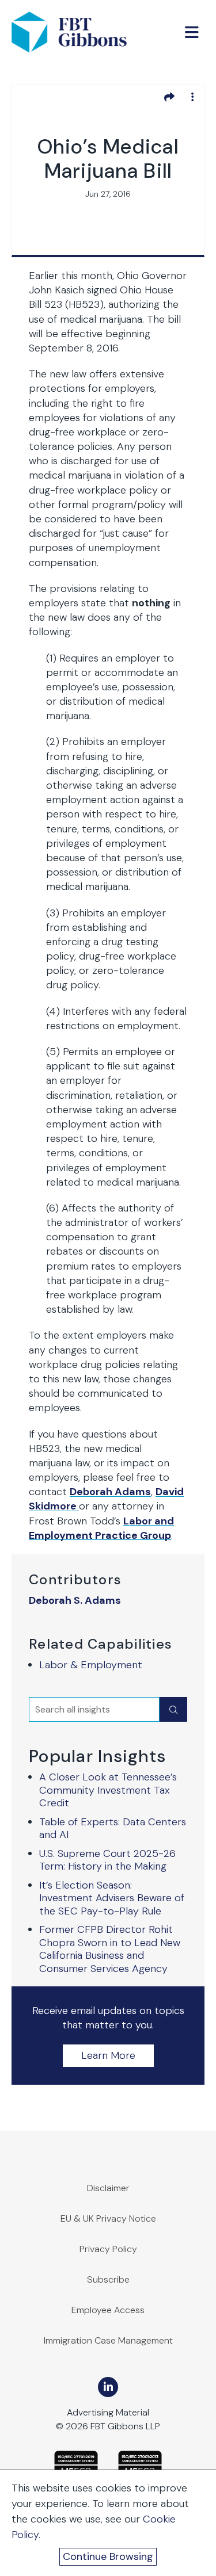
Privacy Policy (108, 2249)
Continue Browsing (108, 2556)
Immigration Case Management (108, 2340)
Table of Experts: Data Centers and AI (113, 1828)
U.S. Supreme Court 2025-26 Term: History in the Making (107, 1860)
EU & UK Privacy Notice (108, 2218)
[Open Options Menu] (192, 97)
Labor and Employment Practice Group (101, 1528)
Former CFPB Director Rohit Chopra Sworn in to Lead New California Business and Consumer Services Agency (110, 1949)
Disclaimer (108, 2188)
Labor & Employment (91, 1665)
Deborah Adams (110, 1492)
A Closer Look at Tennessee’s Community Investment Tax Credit (108, 1790)
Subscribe (108, 2279)
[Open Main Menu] (192, 32)
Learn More (108, 2055)
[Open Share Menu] (169, 97)
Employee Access (108, 2310)
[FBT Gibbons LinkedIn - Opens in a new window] (108, 2387)
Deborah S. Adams (75, 1601)
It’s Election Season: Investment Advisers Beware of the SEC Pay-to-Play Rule (112, 1898)
